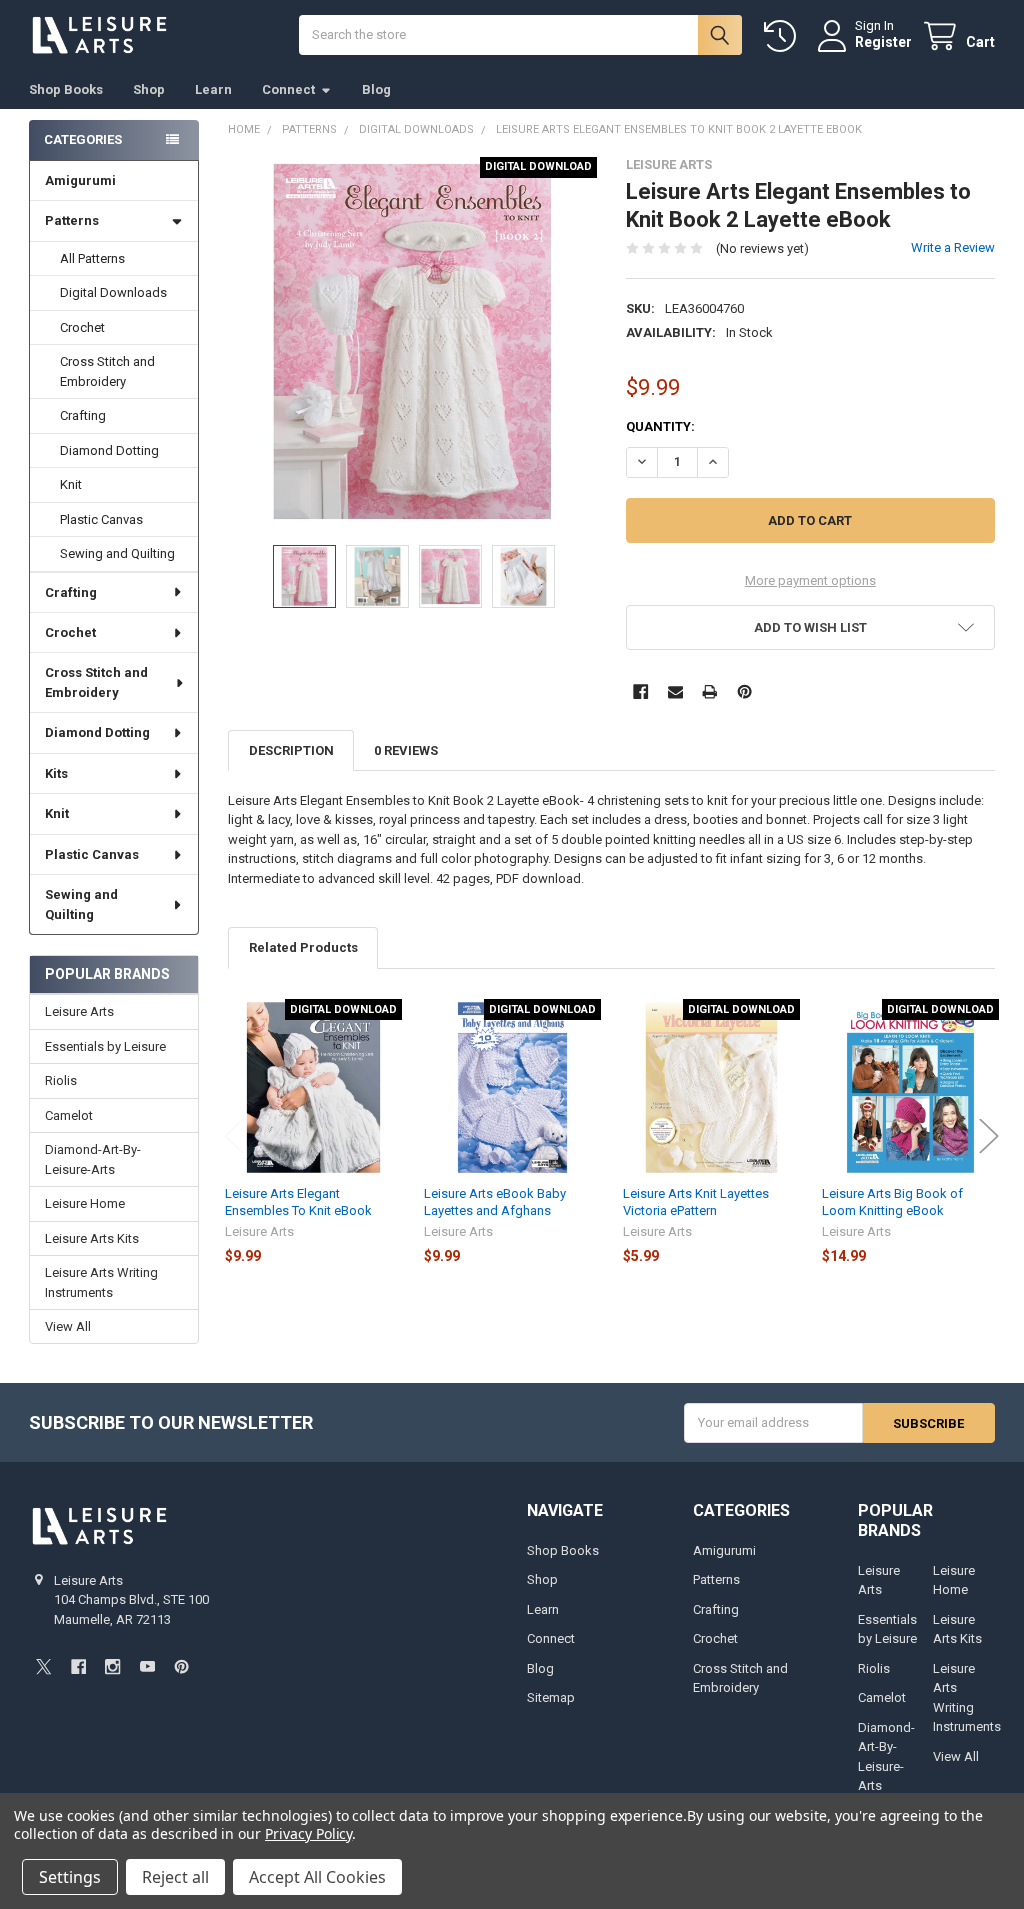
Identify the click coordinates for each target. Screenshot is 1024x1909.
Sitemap (551, 1697)
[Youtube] (147, 1666)
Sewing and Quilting (117, 553)
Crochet (82, 327)
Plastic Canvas (101, 519)
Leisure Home (85, 1203)
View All (68, 1326)
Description (291, 750)
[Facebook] (640, 691)
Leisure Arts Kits (92, 1238)
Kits (56, 773)
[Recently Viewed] (784, 36)
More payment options (810, 580)
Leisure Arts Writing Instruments (101, 1282)
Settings (70, 1877)
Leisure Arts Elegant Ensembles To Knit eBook (298, 1201)
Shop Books (66, 89)
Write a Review (953, 247)
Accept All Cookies (317, 1877)
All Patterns (92, 258)
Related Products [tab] (303, 947)
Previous (234, 1135)
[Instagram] (112, 1666)
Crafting (83, 415)
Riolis (61, 1080)
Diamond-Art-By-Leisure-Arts (93, 1159)
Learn (213, 89)
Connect (288, 89)
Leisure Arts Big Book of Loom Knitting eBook (892, 1201)
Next (989, 1135)
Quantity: (660, 426)
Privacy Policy (308, 1833)
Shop (149, 89)
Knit (71, 484)
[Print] (709, 691)
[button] (810, 627)
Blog (376, 89)
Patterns (72, 220)
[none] (412, 341)
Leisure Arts (79, 1011)
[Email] (675, 691)
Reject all (175, 1877)
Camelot (69, 1115)
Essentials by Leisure (105, 1046)
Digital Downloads (113, 292)
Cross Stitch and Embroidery (107, 371)
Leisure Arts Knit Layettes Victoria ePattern (696, 1201)
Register (883, 42)
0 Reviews (406, 750)
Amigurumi (80, 180)
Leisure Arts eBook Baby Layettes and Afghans (495, 1201)
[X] (43, 1666)
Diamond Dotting (109, 450)
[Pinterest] (744, 691)
